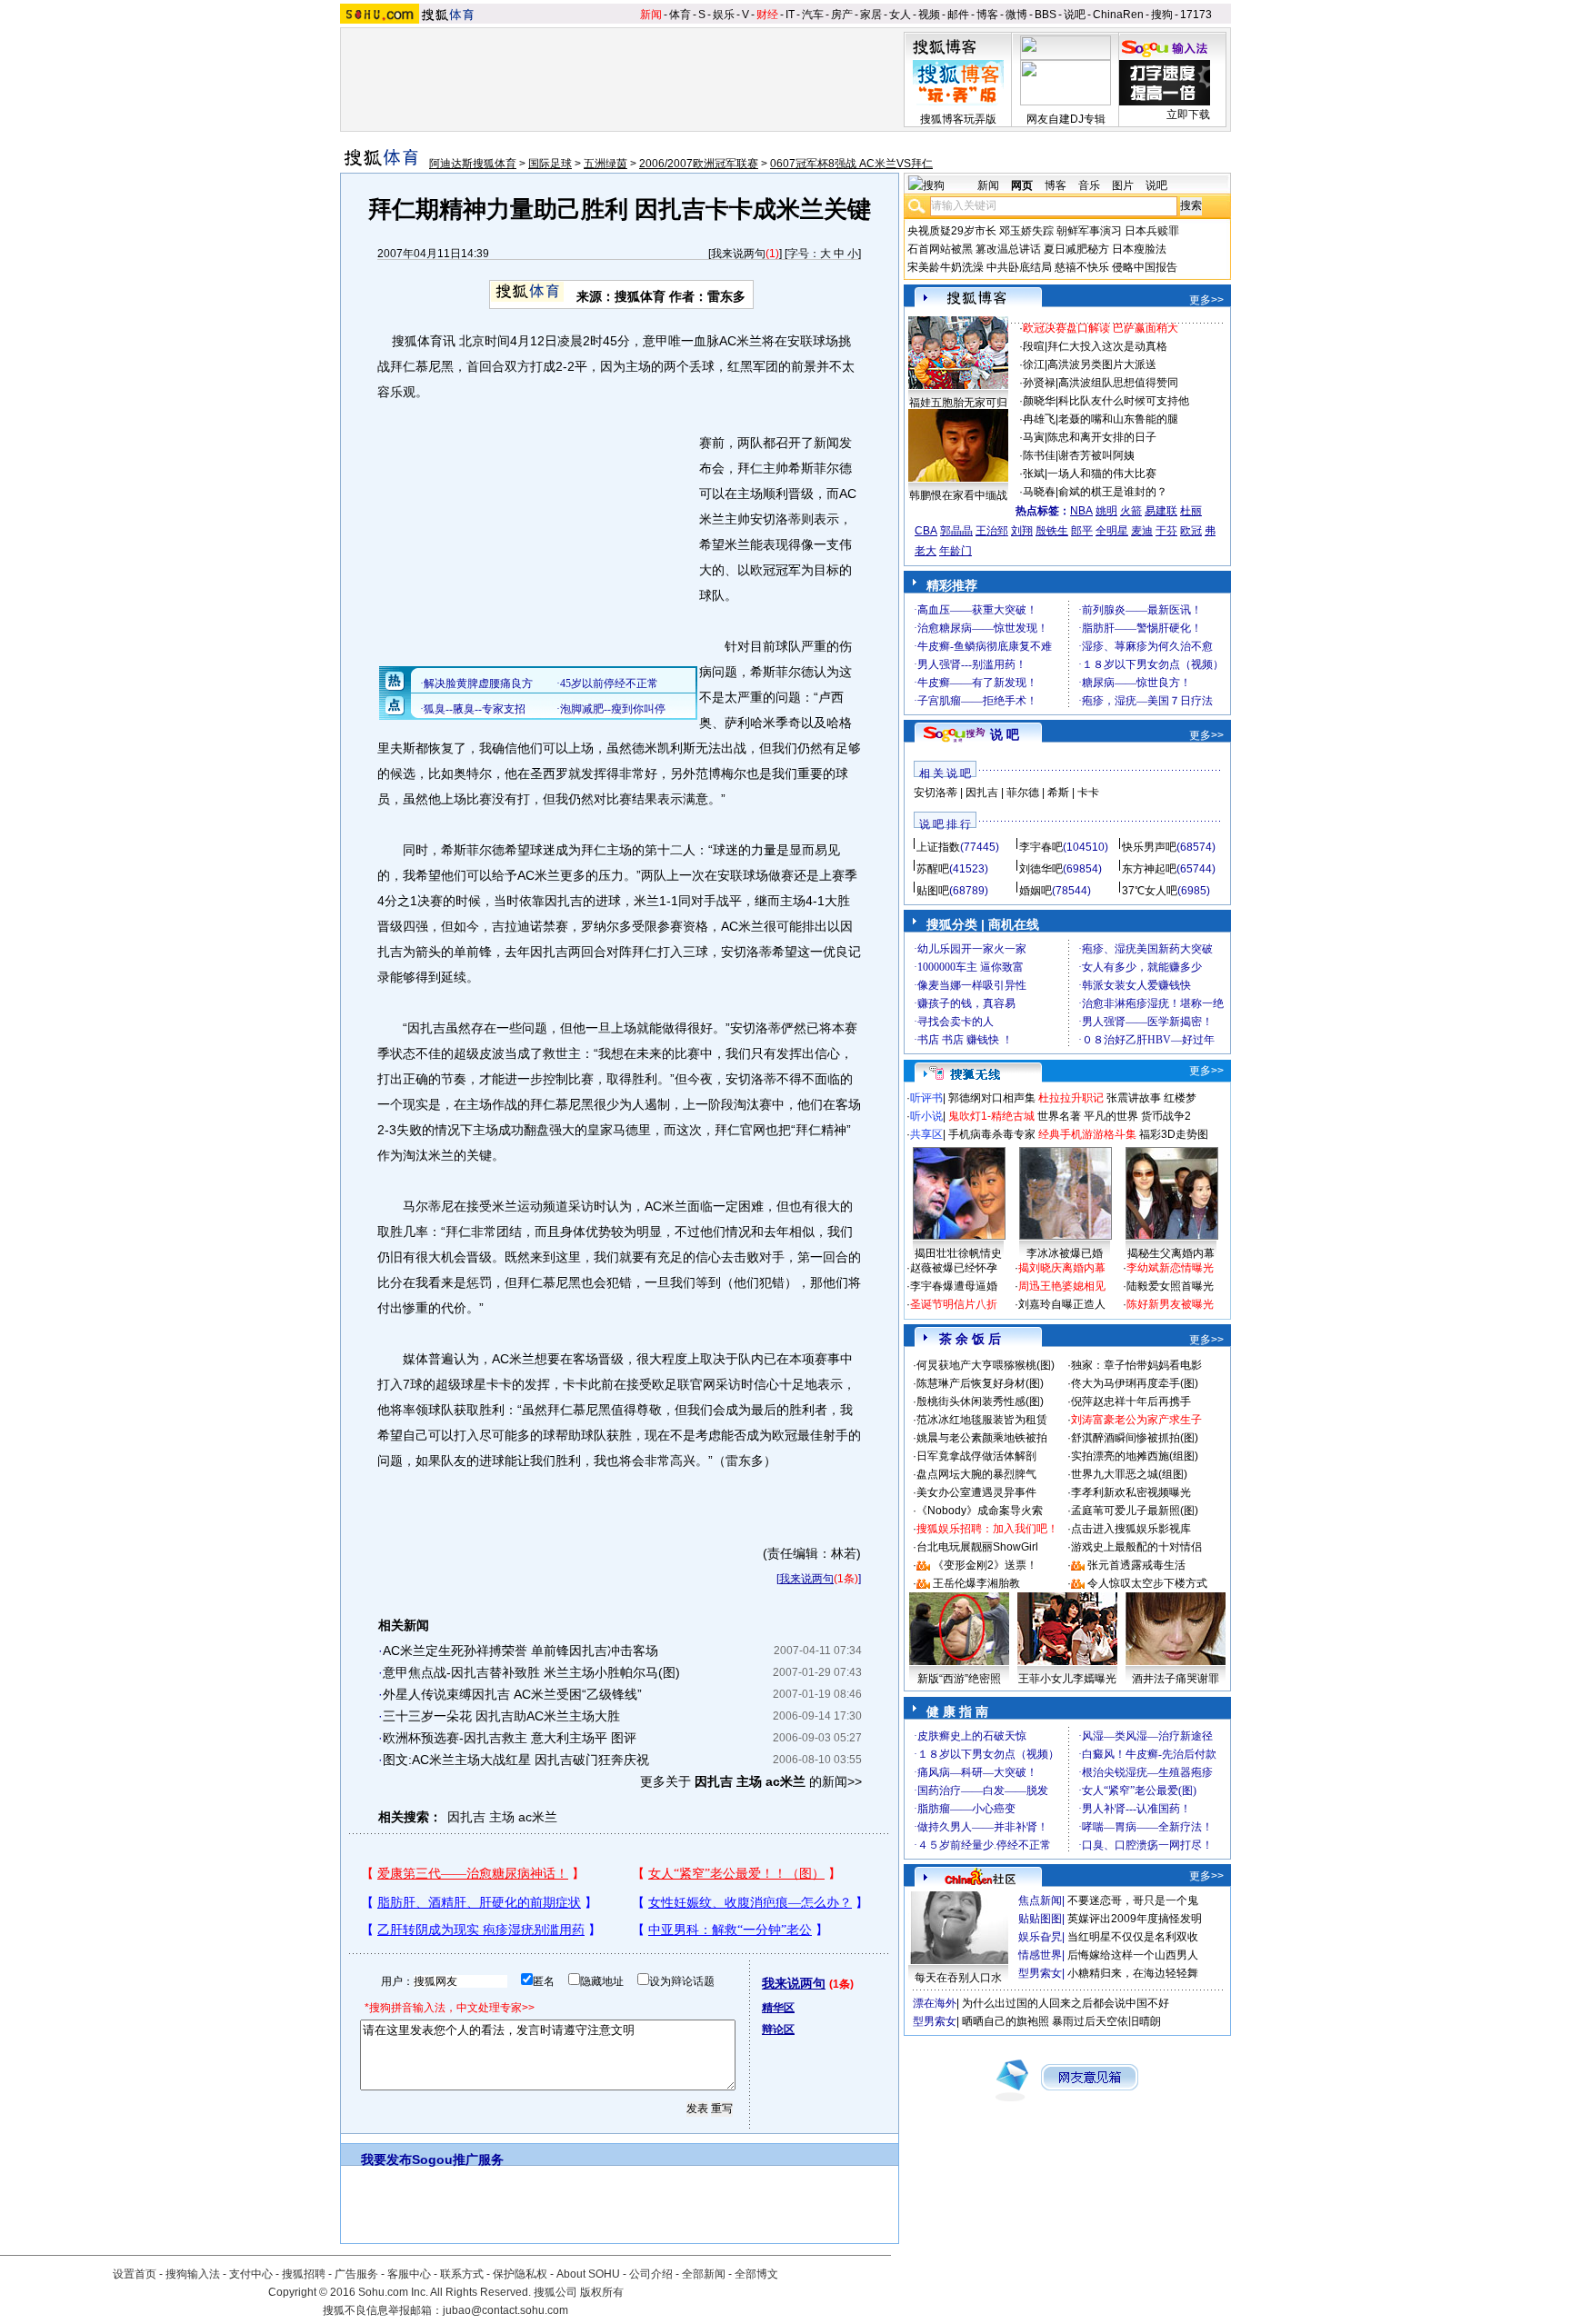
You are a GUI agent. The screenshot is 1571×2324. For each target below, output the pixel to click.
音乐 (1089, 185)
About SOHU (588, 2274)
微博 (1016, 15)
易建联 (1161, 511)
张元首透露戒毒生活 (1136, 1565)
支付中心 (251, 2274)
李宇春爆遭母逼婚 (954, 1286)
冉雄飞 (1039, 419)
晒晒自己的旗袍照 (1006, 2021)
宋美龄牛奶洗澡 (946, 267)
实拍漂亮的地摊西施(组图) (1135, 1456)
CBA (926, 531)
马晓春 (1039, 492)
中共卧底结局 (1019, 267)
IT (790, 15)
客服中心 (409, 2274)
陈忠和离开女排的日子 (1102, 437)
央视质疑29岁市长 (952, 231)
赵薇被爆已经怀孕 (954, 1268)
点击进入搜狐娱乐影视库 (1131, 1529)
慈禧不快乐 (1082, 267)
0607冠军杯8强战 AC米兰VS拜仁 (851, 164)
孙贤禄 (1039, 383)
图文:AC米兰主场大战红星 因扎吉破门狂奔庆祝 (516, 1760)
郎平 (1082, 531)
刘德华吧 (1041, 869)
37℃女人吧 (1150, 891)
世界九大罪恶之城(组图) (1129, 1474)
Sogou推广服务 (458, 2159)
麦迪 (1142, 531)
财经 (767, 15)
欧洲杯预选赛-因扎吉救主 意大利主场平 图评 (510, 1738)
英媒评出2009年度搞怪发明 (1135, 1919)
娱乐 (724, 15)
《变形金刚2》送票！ (985, 1565)
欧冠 (1191, 531)
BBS (1046, 15)
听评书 (926, 1098)
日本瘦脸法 (1139, 249)
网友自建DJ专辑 (1066, 119)
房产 (842, 15)
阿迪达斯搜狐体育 (473, 164)
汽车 (813, 15)
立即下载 (1188, 115)
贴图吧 (933, 891)
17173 (1196, 15)
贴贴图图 (1040, 1919)
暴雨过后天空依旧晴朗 (1106, 2021)
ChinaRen (1118, 15)
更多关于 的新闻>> (751, 1781)
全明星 (1112, 531)
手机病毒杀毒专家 (992, 1134)
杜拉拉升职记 (1071, 1098)
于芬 (1166, 531)
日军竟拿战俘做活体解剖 (976, 1456)
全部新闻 (704, 2274)
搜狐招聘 (304, 2274)
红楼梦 (1180, 1098)
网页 (1022, 185)
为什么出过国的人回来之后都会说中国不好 (1066, 2003)
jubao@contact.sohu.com (505, 2310)
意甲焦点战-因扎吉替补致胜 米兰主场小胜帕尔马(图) (531, 1672)
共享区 (926, 1134)
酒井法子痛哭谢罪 (1176, 1679)
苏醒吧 (933, 869)
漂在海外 (935, 2003)
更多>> (1206, 300)
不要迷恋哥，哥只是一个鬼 (1133, 1900)
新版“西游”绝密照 (959, 1679)
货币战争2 (1166, 1116)
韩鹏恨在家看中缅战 (958, 495)
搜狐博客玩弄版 (958, 119)
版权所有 (602, 2292)
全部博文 (756, 2274)
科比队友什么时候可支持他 (1124, 401)
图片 (1123, 185)
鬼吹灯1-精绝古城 (991, 1116)
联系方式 (462, 2274)
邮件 (958, 15)
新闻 (651, 15)
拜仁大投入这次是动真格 (1107, 346)
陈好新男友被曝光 (1170, 1304)
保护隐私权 (520, 2274)
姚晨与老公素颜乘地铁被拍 (982, 1438)
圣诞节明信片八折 (954, 1304)
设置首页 (135, 2274)
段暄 (1034, 346)
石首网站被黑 (940, 249)
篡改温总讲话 (1008, 249)
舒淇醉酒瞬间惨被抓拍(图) (1135, 1438)
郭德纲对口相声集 (992, 1098)
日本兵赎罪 (1152, 231)
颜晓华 (1039, 401)
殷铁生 (1052, 531)
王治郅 (992, 531)
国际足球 (550, 164)
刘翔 (1022, 531)
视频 (929, 15)
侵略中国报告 (1145, 267)
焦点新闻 (1040, 1900)
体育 (680, 15)
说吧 (1075, 15)
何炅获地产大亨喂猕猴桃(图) (986, 1365)
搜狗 (1162, 15)
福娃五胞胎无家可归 (958, 403)
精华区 (778, 2008)
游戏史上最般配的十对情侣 (1136, 1547)
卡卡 (1088, 793)
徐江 (1034, 364)
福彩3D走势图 (1174, 1134)
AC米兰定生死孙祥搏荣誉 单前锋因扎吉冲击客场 (520, 1651)
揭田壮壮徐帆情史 (958, 1253)
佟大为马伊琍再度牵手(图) (1135, 1383)
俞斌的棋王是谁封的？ (1113, 492)
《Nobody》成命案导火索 (980, 1511)
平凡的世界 (1111, 1116)
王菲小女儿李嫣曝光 (1067, 1679)
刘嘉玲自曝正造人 (1062, 1304)
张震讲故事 (1134, 1098)
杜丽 (1191, 511)
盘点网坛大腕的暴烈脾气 (976, 1474)
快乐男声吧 (1149, 847)
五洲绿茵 (605, 164)
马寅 (1034, 437)
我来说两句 (738, 254)
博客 (987, 15)
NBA (1081, 511)
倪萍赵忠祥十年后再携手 (1131, 1401)
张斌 (1034, 474)
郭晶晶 (956, 531)
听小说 (926, 1116)
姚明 (1106, 511)
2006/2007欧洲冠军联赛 (699, 164)
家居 (871, 15)
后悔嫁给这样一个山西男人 (1133, 1955)
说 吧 (1005, 734)
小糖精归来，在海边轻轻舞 (1133, 1973)
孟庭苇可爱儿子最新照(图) (1135, 1511)
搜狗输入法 (193, 2274)
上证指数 (938, 847)
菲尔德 (1023, 793)
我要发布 (386, 2159)
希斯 (1058, 793)
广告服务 (356, 2274)
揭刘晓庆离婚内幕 (1062, 1268)
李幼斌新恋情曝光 (1170, 1268)
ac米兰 (538, 1817)
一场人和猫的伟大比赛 (1102, 474)
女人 (900, 15)
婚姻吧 (1036, 891)
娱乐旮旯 (1040, 1937)
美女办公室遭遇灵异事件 (976, 1492)
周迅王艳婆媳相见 (1062, 1286)
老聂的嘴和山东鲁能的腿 (1118, 419)
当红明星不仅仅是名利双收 (1133, 1937)
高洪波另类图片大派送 (1102, 364)
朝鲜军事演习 (1089, 231)
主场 (502, 1817)
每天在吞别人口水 (958, 1978)
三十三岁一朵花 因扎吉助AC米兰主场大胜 (501, 1716)
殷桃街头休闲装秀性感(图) (980, 1401)
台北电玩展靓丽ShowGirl (977, 1547)
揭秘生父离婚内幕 (1171, 1253)
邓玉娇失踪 (1026, 231)
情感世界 (1040, 1955)
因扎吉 (466, 1817)
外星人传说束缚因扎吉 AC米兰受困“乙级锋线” (512, 1694)
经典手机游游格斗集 (1087, 1134)
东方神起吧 (1149, 869)
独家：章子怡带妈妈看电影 (1136, 1365)
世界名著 (1059, 1116)
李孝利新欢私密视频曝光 (1131, 1492)
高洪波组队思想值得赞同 (1118, 383)
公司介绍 (651, 2274)
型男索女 (1040, 1973)
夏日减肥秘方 (1076, 249)
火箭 (1131, 511)
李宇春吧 (1041, 847)
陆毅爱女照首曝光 (1170, 1286)
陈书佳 (1039, 455)
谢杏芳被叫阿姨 (1096, 455)
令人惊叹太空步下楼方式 (1147, 1583)
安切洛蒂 (936, 793)
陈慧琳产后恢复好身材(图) (980, 1383)
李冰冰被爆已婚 (1065, 1253)
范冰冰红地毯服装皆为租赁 (982, 1420)
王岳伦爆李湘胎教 (976, 1583)
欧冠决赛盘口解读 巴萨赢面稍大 (1101, 328)
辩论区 (778, 2030)
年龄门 (956, 551)
